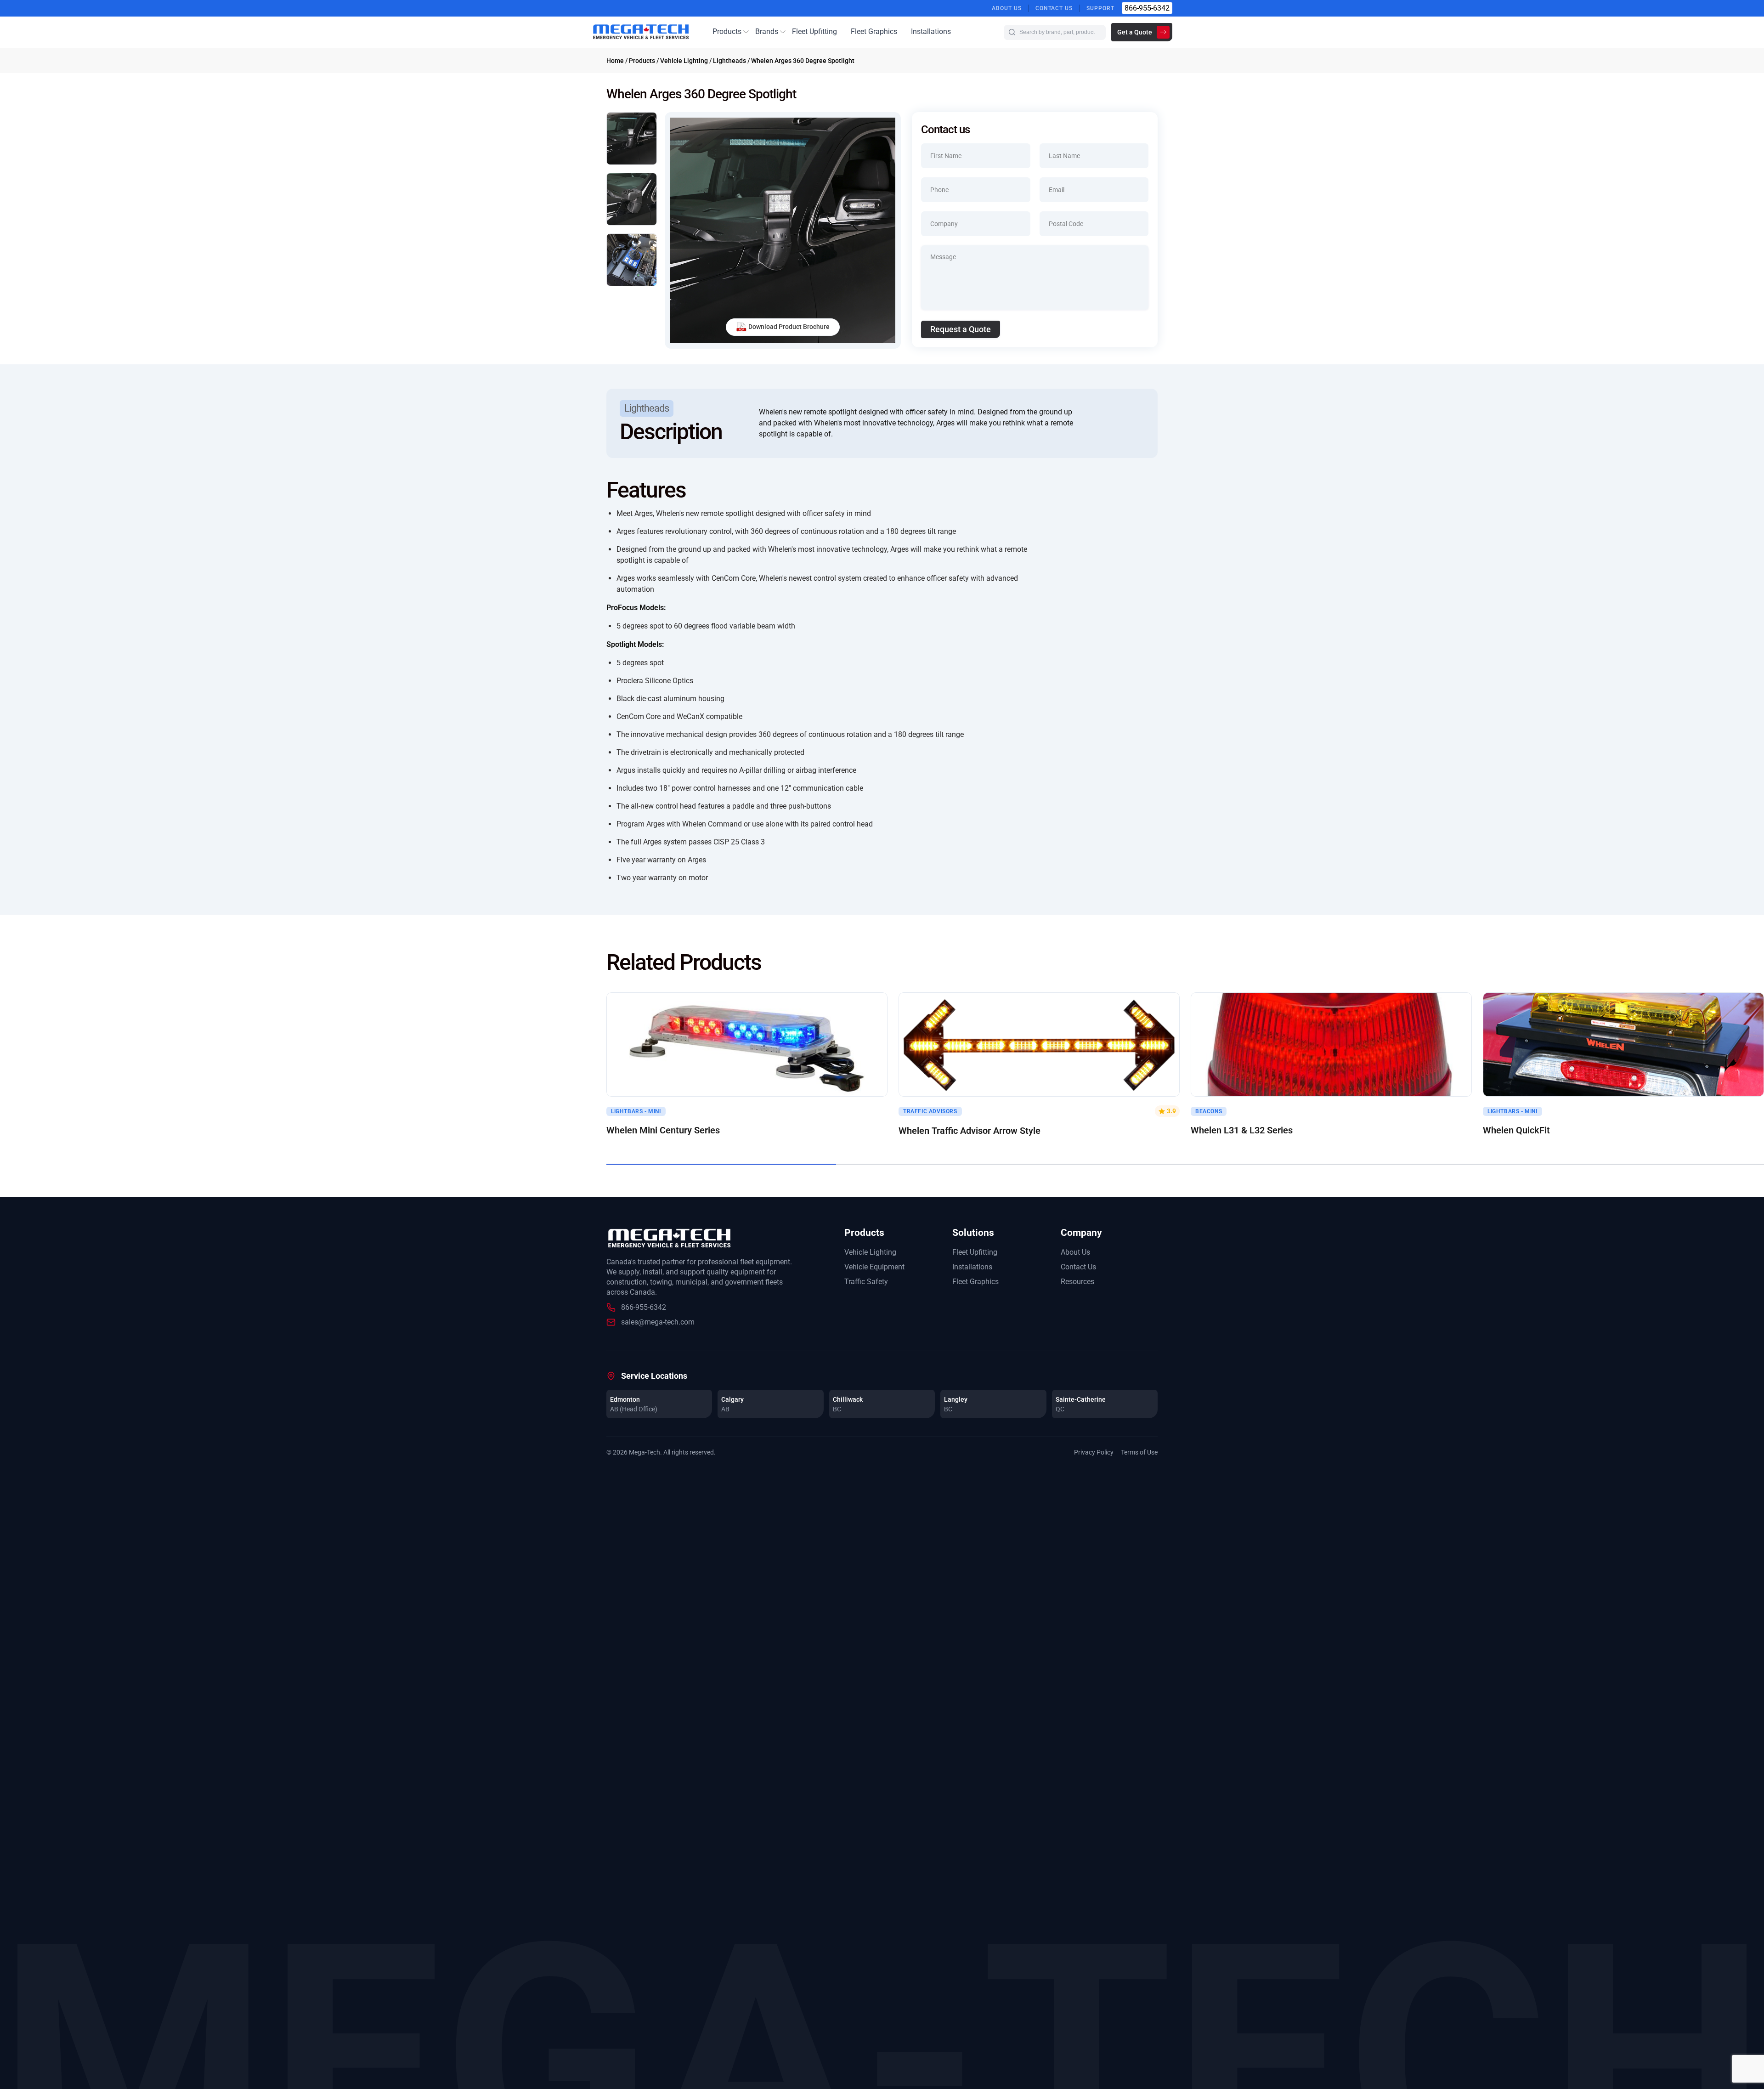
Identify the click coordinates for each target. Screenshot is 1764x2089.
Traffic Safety (866, 1282)
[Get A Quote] (747, 1044)
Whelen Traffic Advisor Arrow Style (970, 1131)
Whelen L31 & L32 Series (1242, 1130)
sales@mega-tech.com (658, 1322)
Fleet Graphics (874, 31)
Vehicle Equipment (874, 1267)
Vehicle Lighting (684, 61)
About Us (1075, 1252)
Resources (1077, 1282)
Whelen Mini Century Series (663, 1130)
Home (615, 61)
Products (727, 31)
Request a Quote (961, 329)
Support (1100, 8)
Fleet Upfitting (814, 31)
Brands (767, 31)
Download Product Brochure (789, 327)
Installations (931, 31)
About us (1007, 8)
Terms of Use (1139, 1452)
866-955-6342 (1147, 8)
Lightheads (729, 61)
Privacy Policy (1094, 1452)
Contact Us (1054, 8)
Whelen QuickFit (1516, 1130)
